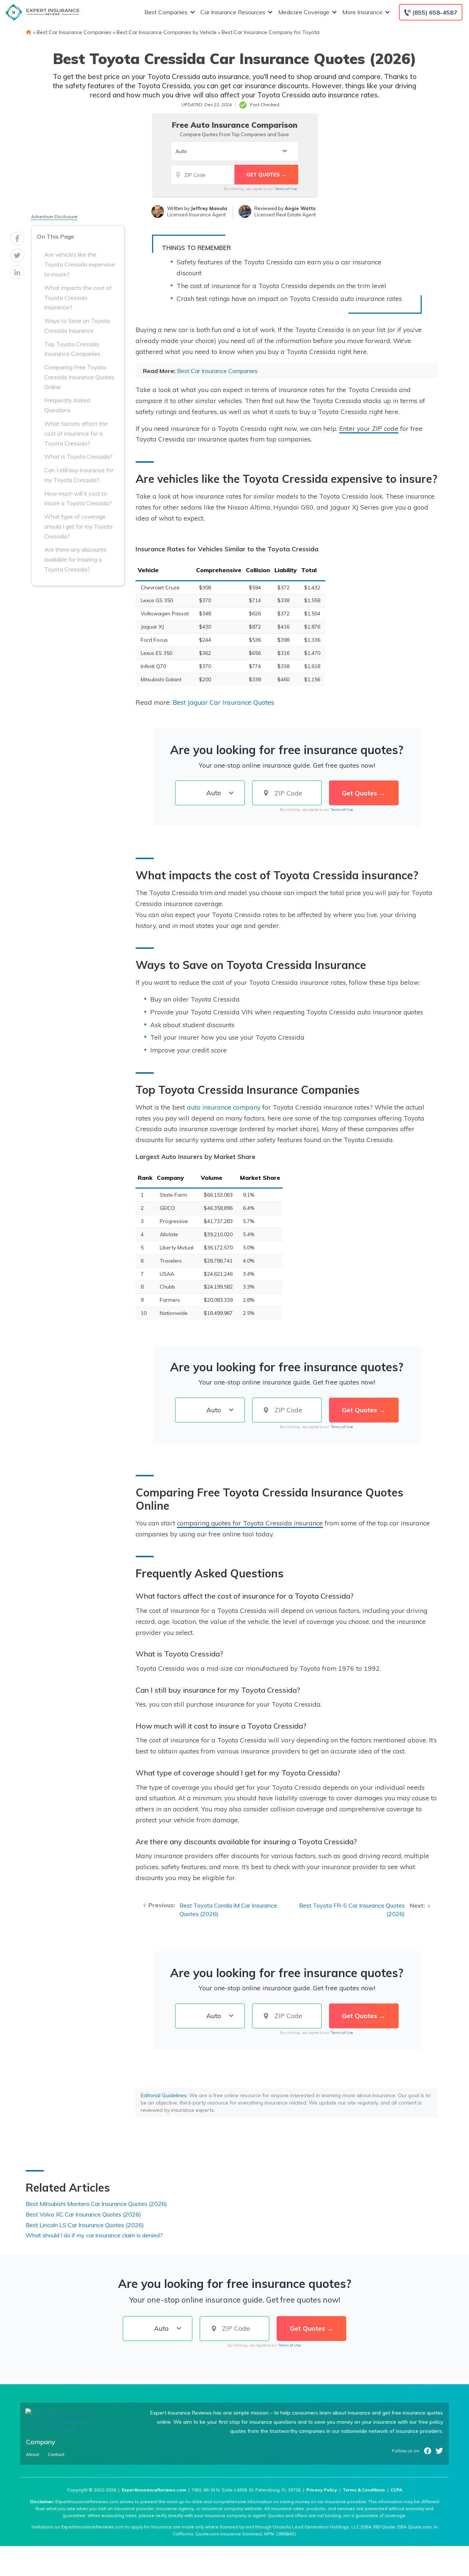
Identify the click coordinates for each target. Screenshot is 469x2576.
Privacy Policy (322, 2490)
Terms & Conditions (364, 2490)
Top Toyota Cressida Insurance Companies (72, 349)
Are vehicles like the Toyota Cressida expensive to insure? (80, 264)
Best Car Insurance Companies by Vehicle (167, 32)
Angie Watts (300, 208)
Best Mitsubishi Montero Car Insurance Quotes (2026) (96, 2204)
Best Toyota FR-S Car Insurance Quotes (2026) (352, 1910)
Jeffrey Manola (209, 208)
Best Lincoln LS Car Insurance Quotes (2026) (85, 2225)
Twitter (439, 2451)
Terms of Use (286, 189)
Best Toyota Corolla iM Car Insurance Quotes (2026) (228, 1910)
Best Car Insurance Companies (74, 32)
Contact (56, 2454)
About (33, 2454)
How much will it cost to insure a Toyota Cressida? (78, 498)
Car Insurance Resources (233, 12)
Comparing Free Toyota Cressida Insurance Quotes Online (79, 377)
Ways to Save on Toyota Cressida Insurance (77, 326)
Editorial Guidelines (164, 2095)
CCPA (396, 2490)
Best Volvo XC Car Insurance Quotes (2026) (83, 2214)
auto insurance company (224, 1107)
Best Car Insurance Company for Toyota (271, 32)
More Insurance (362, 12)
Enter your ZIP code (369, 428)
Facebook (428, 2451)
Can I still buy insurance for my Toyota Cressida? (79, 475)
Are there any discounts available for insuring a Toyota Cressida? (75, 559)
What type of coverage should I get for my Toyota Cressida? (78, 526)
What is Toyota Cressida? (78, 456)
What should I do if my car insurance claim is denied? (94, 2235)
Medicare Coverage (304, 12)
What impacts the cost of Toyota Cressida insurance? (78, 298)
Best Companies (166, 12)
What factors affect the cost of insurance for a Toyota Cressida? (76, 433)
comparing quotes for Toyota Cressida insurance (250, 1523)
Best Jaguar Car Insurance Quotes (223, 702)
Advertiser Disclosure (54, 217)
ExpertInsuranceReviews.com (154, 2490)
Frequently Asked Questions (67, 405)
